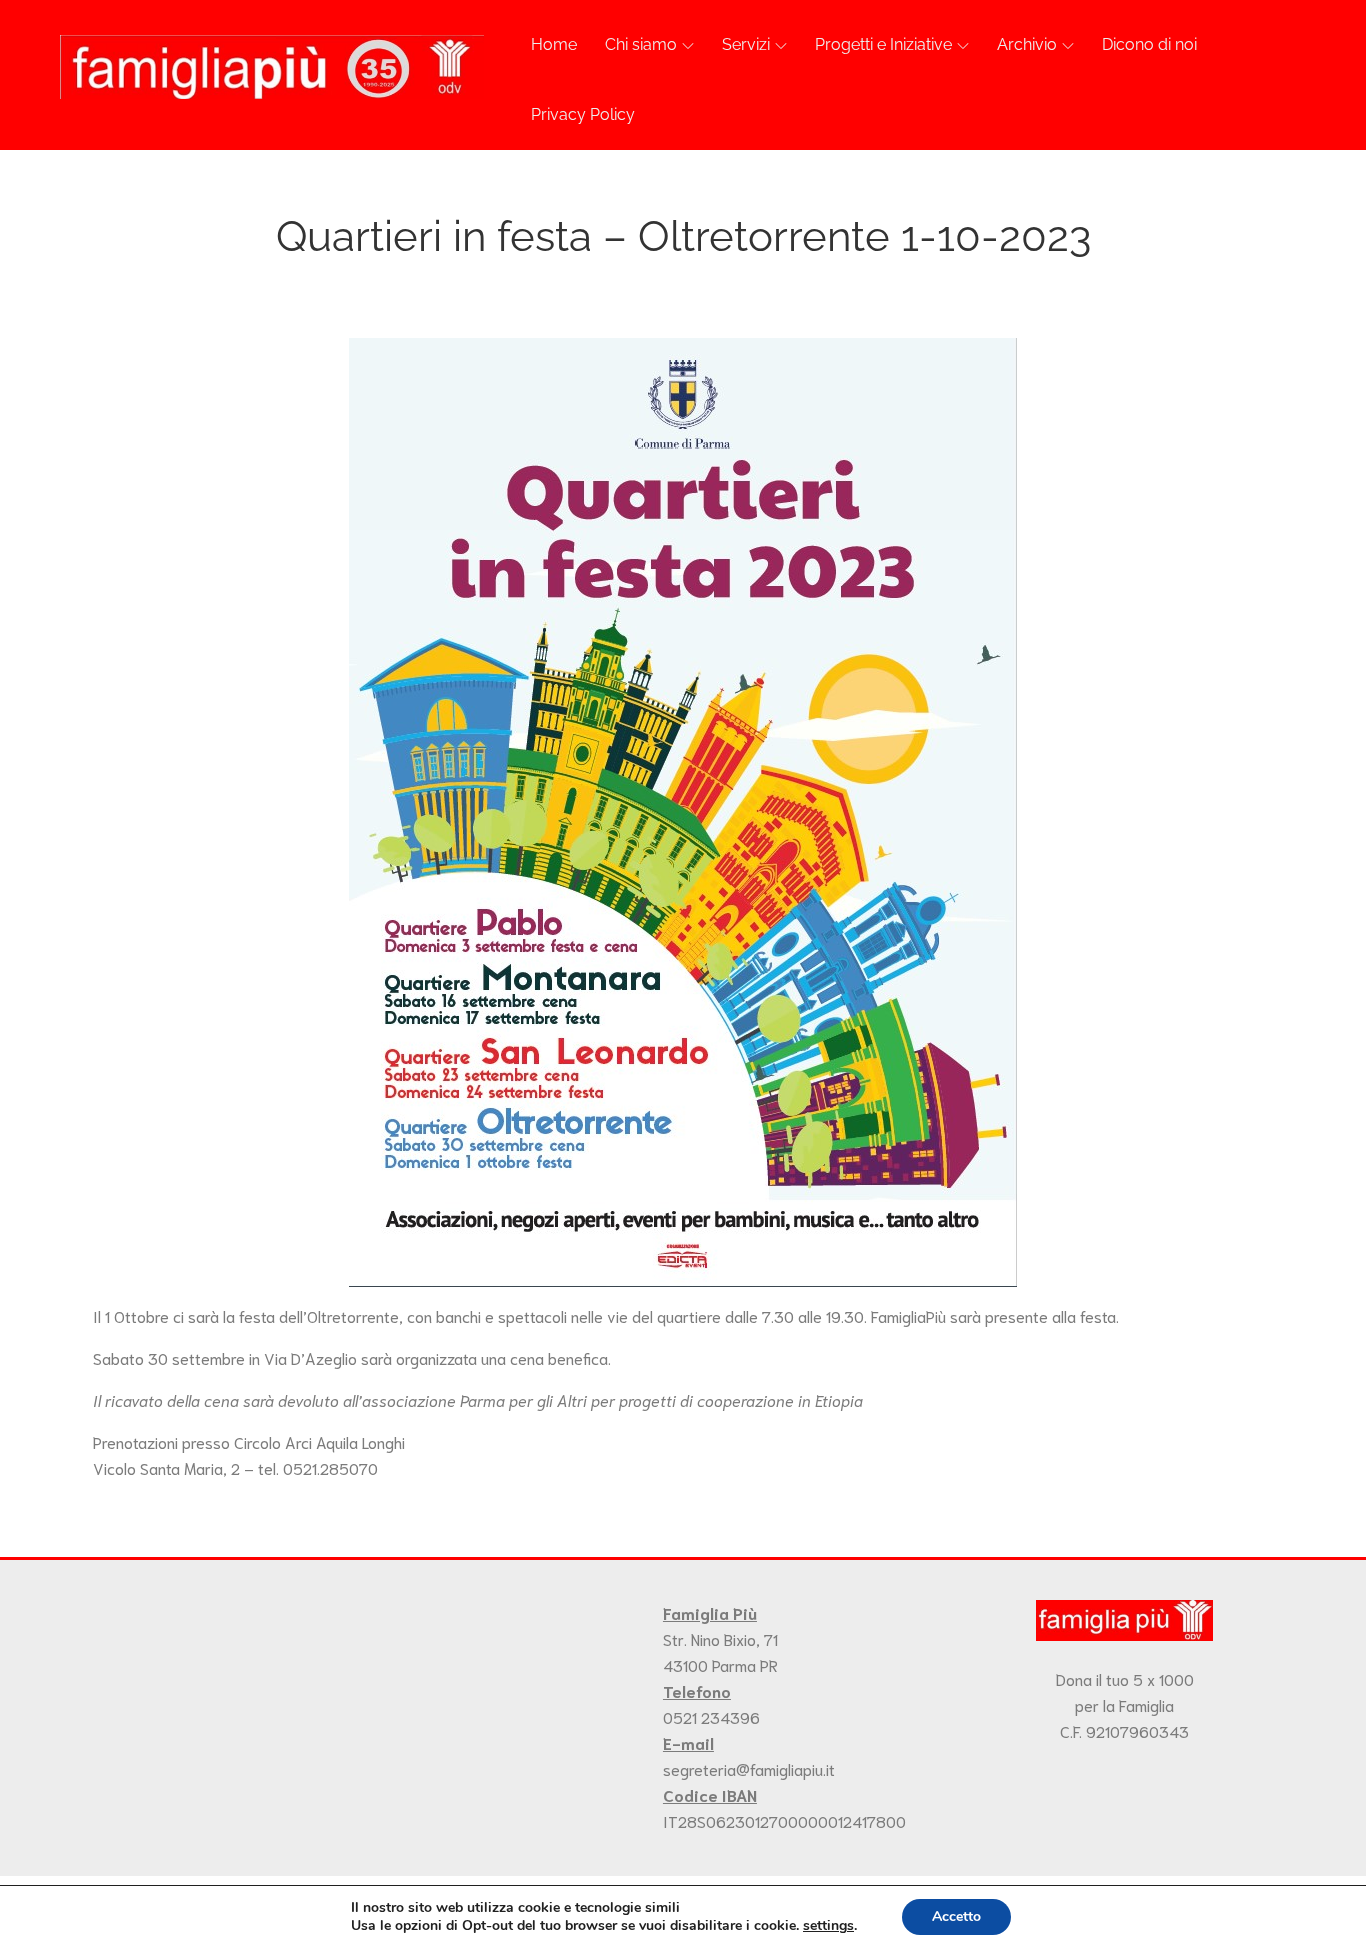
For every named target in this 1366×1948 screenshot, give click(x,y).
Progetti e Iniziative (883, 44)
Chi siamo (641, 44)
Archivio (1027, 44)
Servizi (746, 44)
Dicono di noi (1149, 44)
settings (828, 1926)
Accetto (956, 1916)
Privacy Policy (583, 114)
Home (554, 44)
